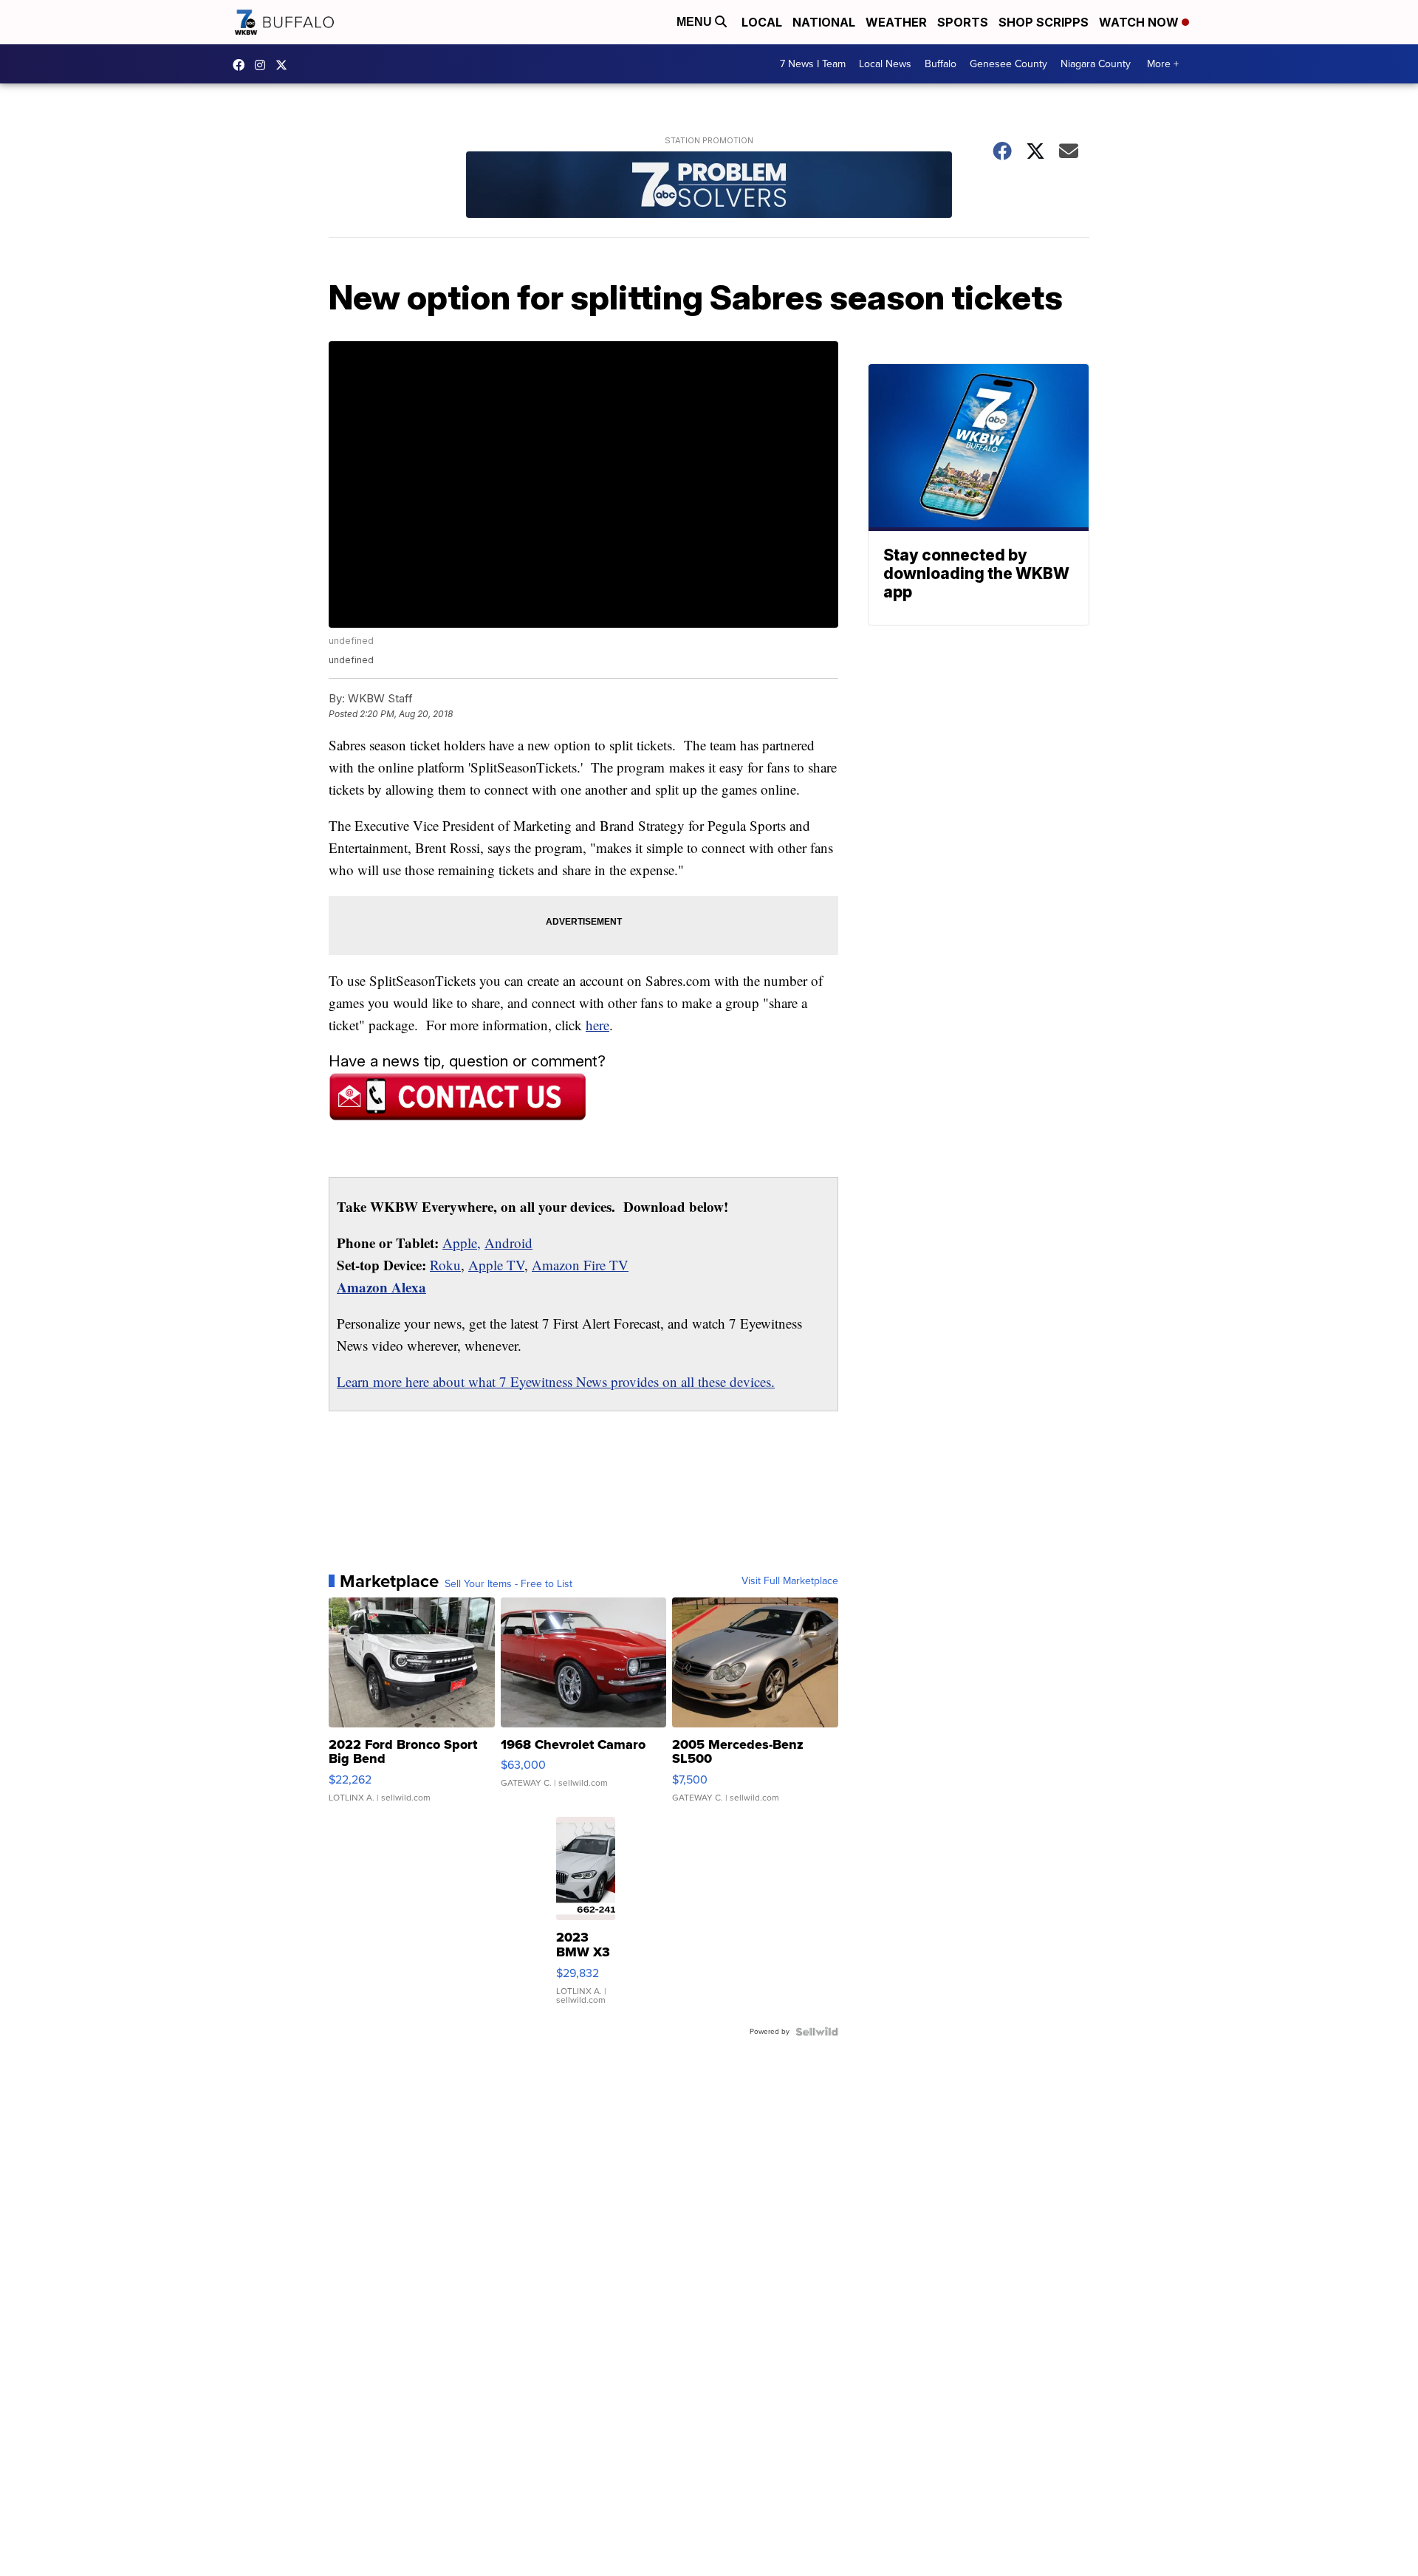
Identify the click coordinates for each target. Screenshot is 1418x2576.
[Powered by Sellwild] (817, 2032)
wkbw (264, 65)
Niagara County (1096, 64)
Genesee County (1008, 64)
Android (508, 1243)
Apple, (462, 1243)
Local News (885, 64)
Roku (445, 1265)
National (824, 22)
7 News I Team (813, 64)
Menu (696, 22)
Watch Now (1140, 22)
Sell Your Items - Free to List (508, 1584)
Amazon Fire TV (580, 1265)
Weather (896, 22)
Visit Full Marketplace (790, 1581)
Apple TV (496, 1265)
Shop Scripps (1044, 22)
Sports (963, 22)
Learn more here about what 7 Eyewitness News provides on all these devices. (556, 1381)
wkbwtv (242, 65)
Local (762, 22)
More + (1163, 64)
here (597, 1025)
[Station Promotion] (709, 186)
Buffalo (941, 64)
